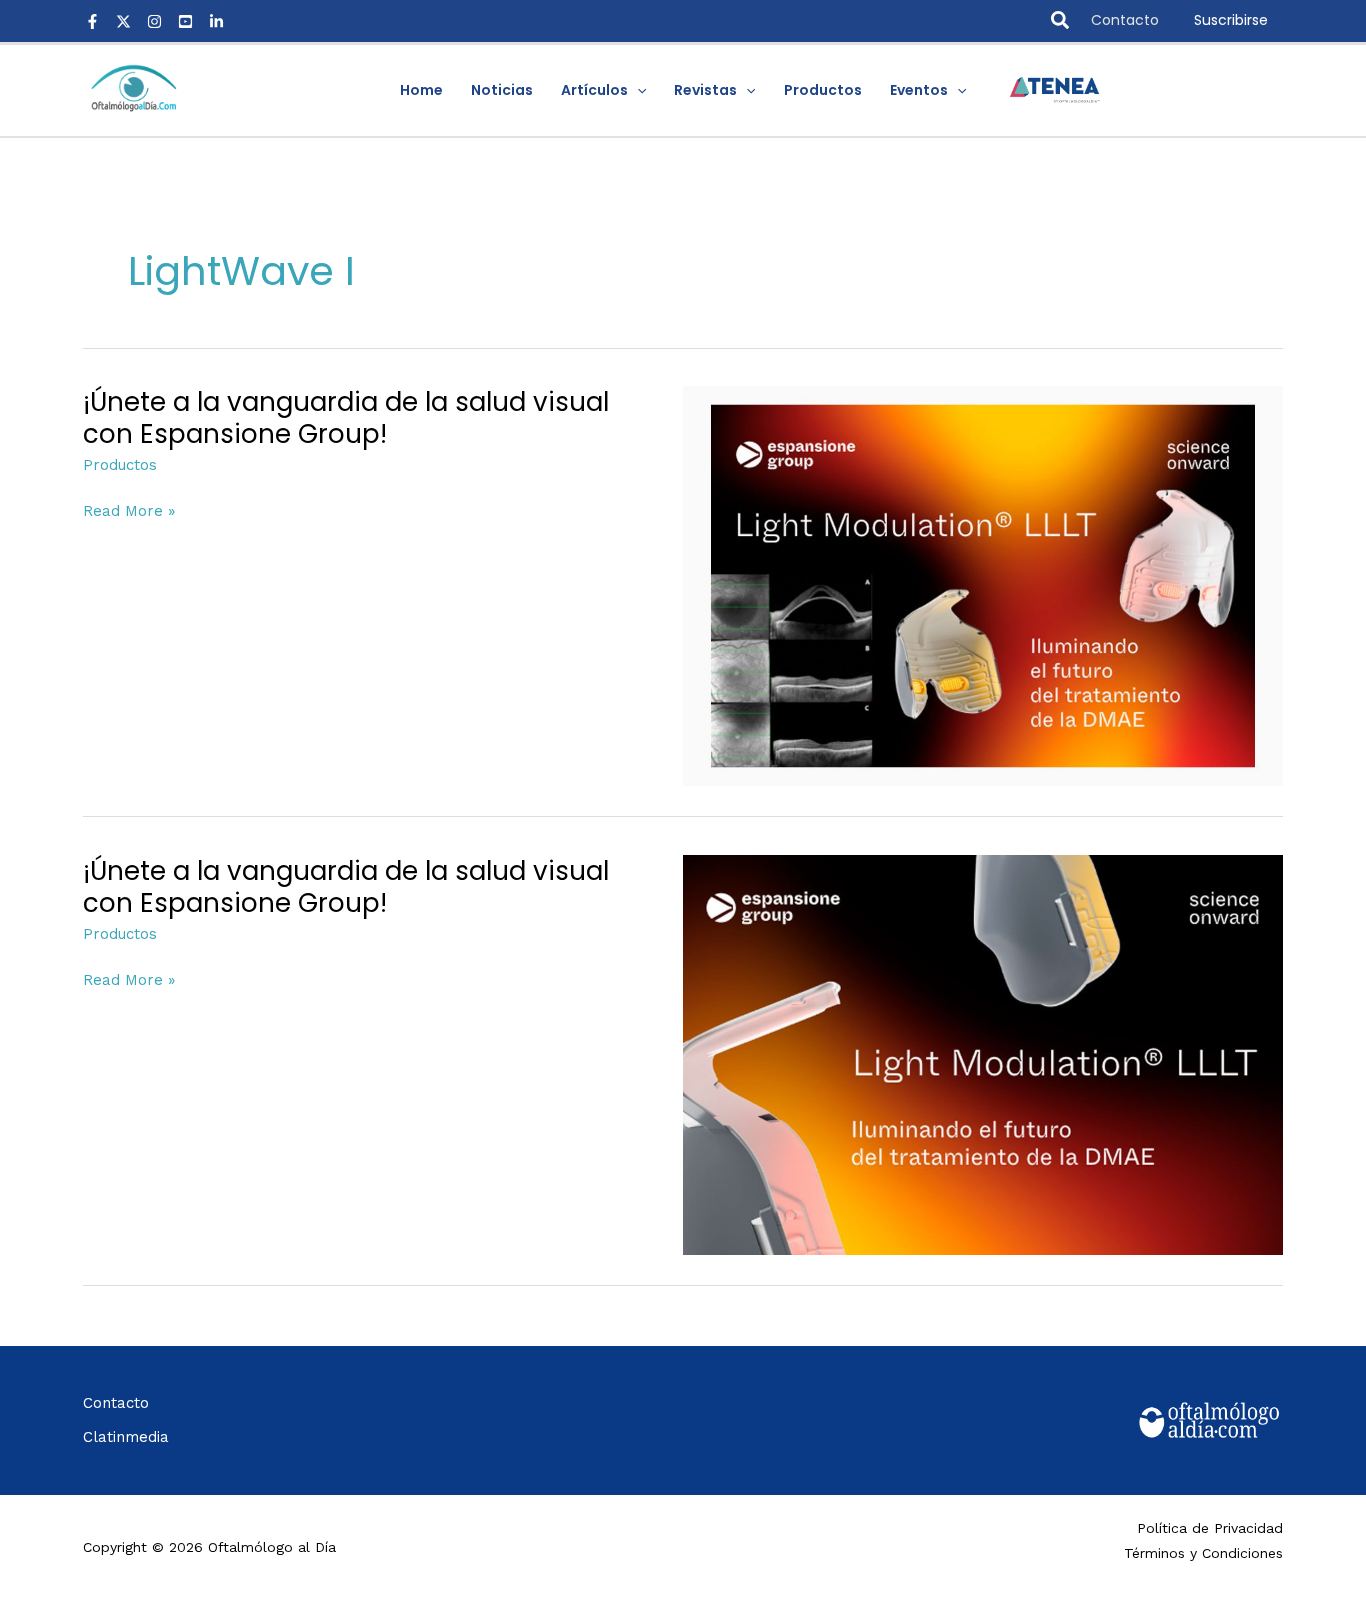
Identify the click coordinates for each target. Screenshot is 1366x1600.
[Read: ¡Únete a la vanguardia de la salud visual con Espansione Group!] (983, 585)
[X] (123, 21)
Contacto (1125, 20)
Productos (120, 465)
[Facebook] (92, 21)
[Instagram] (154, 21)
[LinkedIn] (216, 21)
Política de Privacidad (1210, 1528)
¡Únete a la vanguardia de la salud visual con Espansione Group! (346, 418)
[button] (1061, 21)
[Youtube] (185, 21)
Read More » (129, 511)
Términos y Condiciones (1203, 1553)
